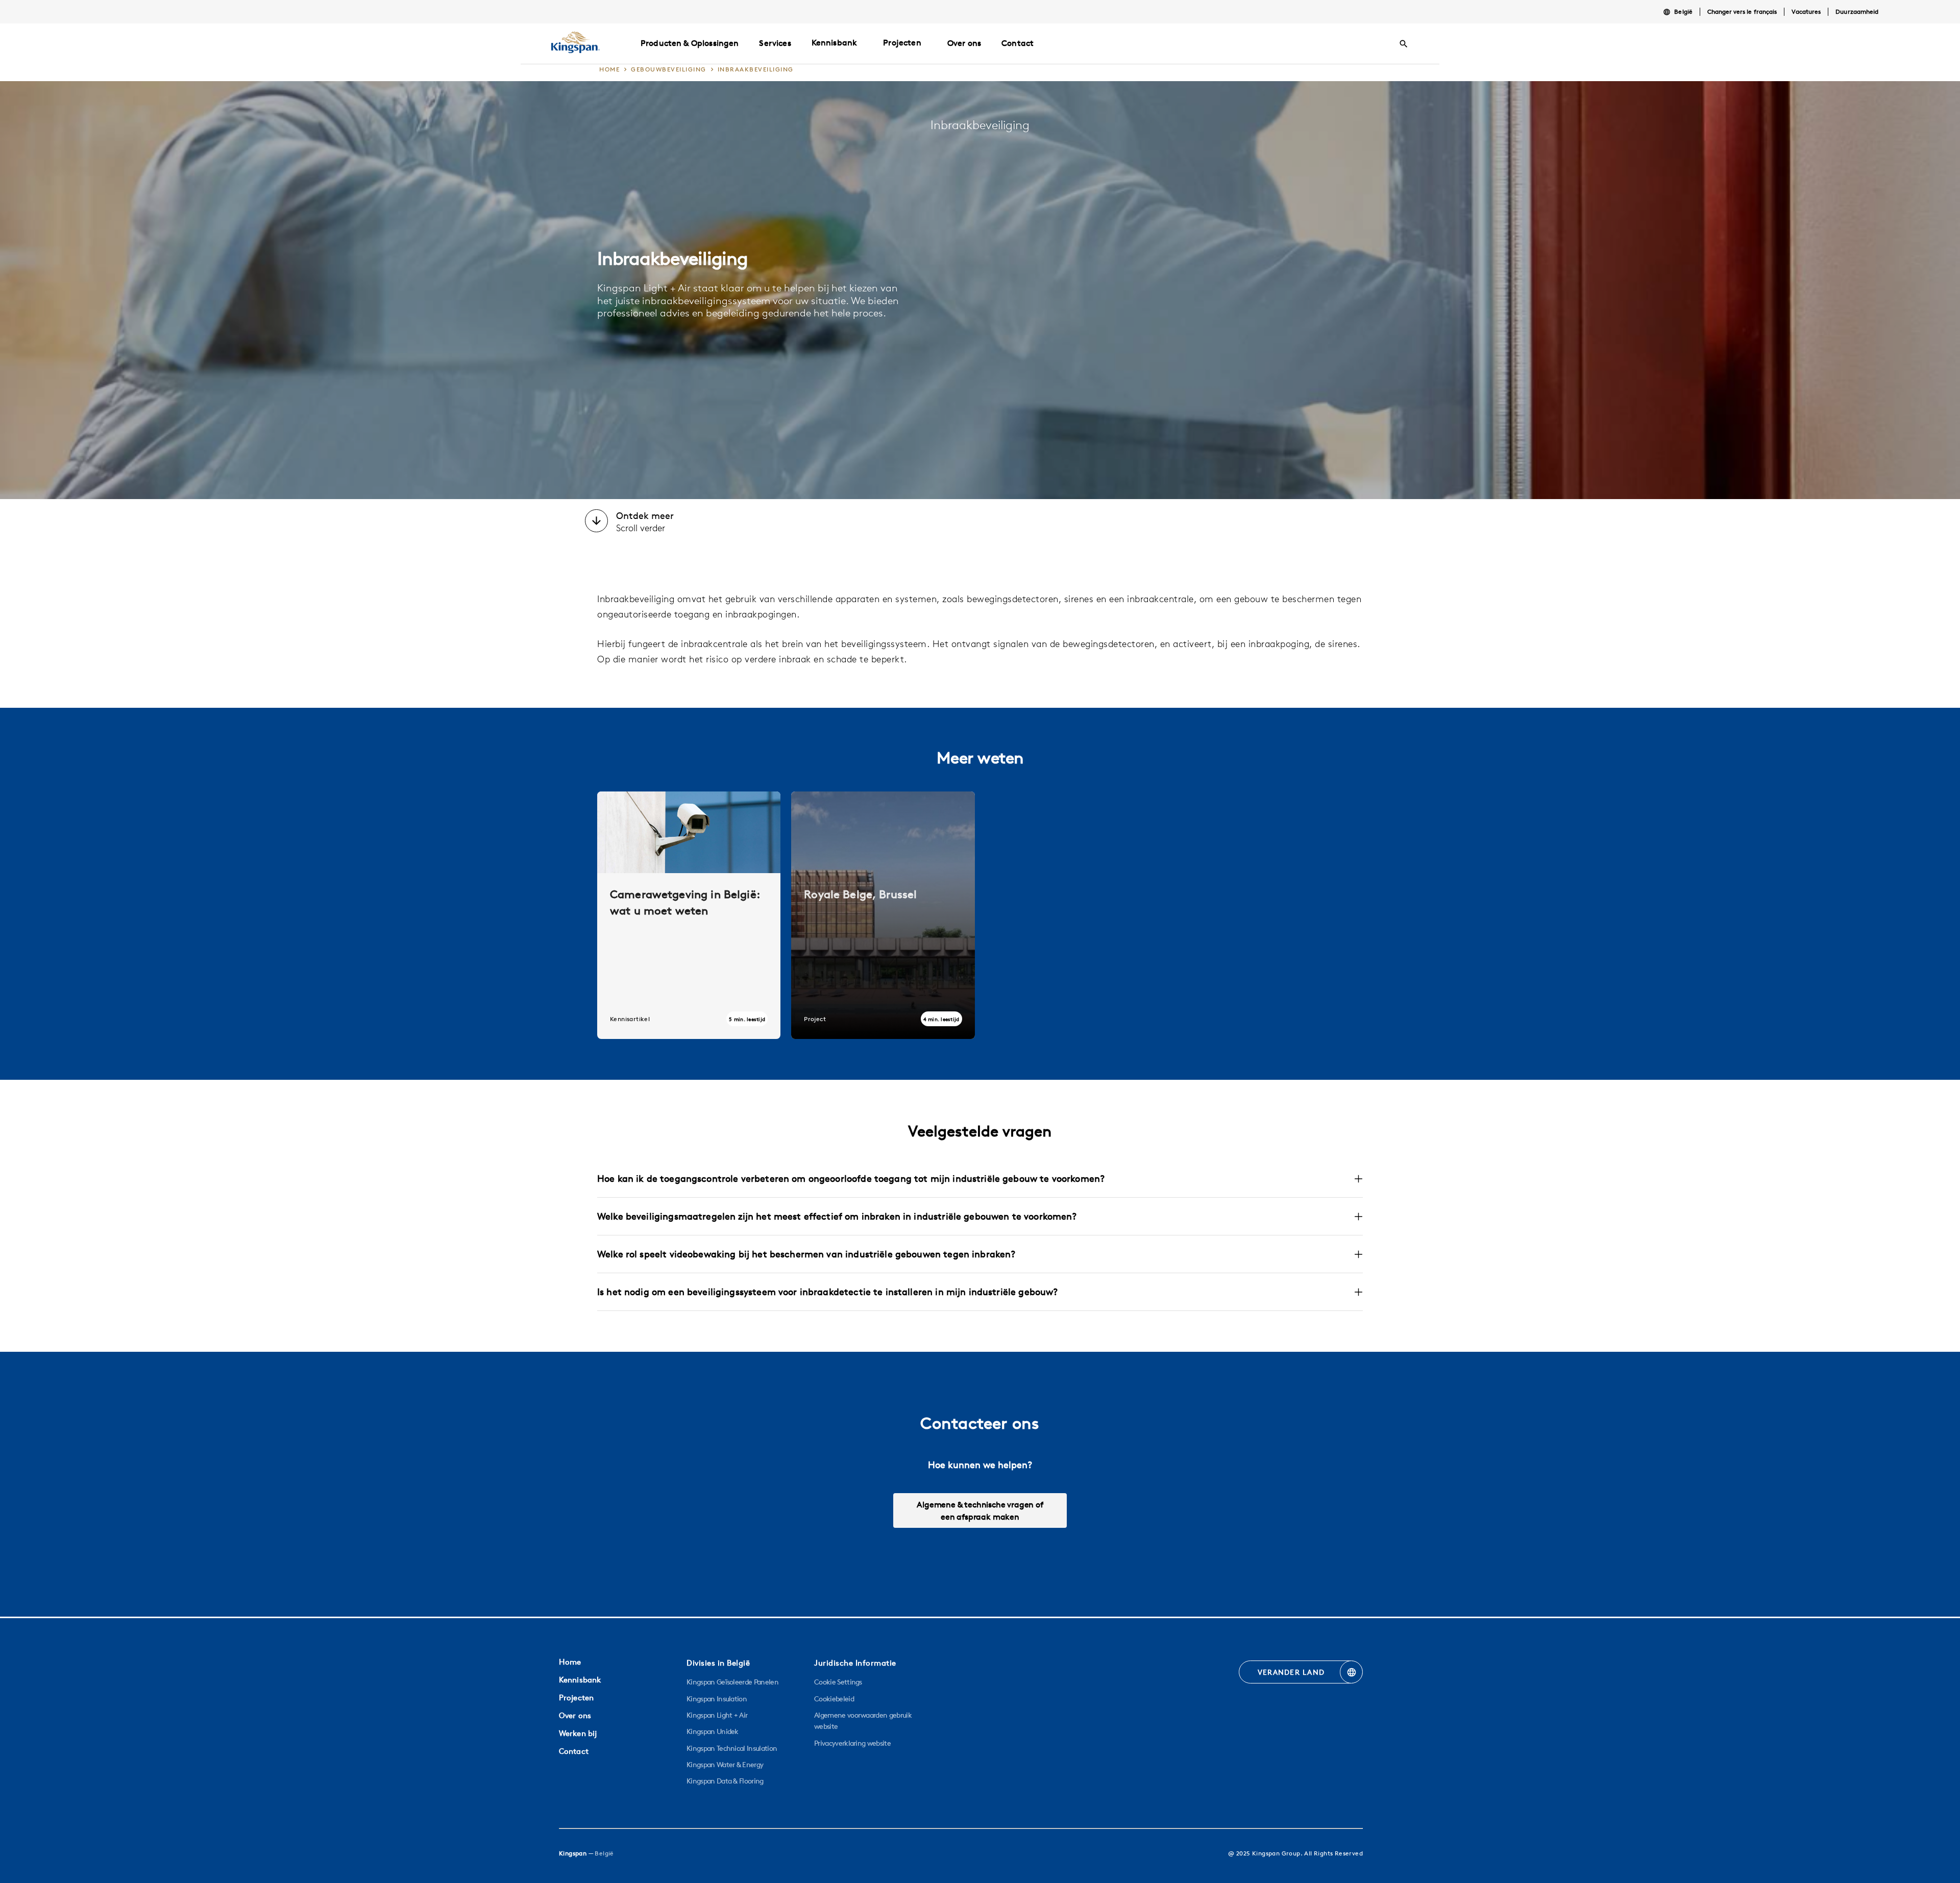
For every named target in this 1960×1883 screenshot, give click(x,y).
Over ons (575, 1715)
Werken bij (578, 1733)
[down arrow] (596, 522)
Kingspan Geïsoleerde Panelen (732, 1682)
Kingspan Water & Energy (725, 1765)
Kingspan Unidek (713, 1731)
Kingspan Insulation (717, 1699)
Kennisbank (835, 42)
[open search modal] (1404, 44)
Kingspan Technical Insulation (732, 1748)
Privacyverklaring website (852, 1743)
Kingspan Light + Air (717, 1715)
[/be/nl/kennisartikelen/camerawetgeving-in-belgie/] (689, 915)
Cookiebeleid (834, 1699)
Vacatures (1806, 11)
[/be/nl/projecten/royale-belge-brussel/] (883, 915)
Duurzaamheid (1857, 11)
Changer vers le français (1742, 11)
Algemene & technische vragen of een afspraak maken (980, 1510)
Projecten (902, 42)
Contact (574, 1751)
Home (570, 1662)
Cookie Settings (838, 1682)
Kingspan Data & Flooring (725, 1781)
